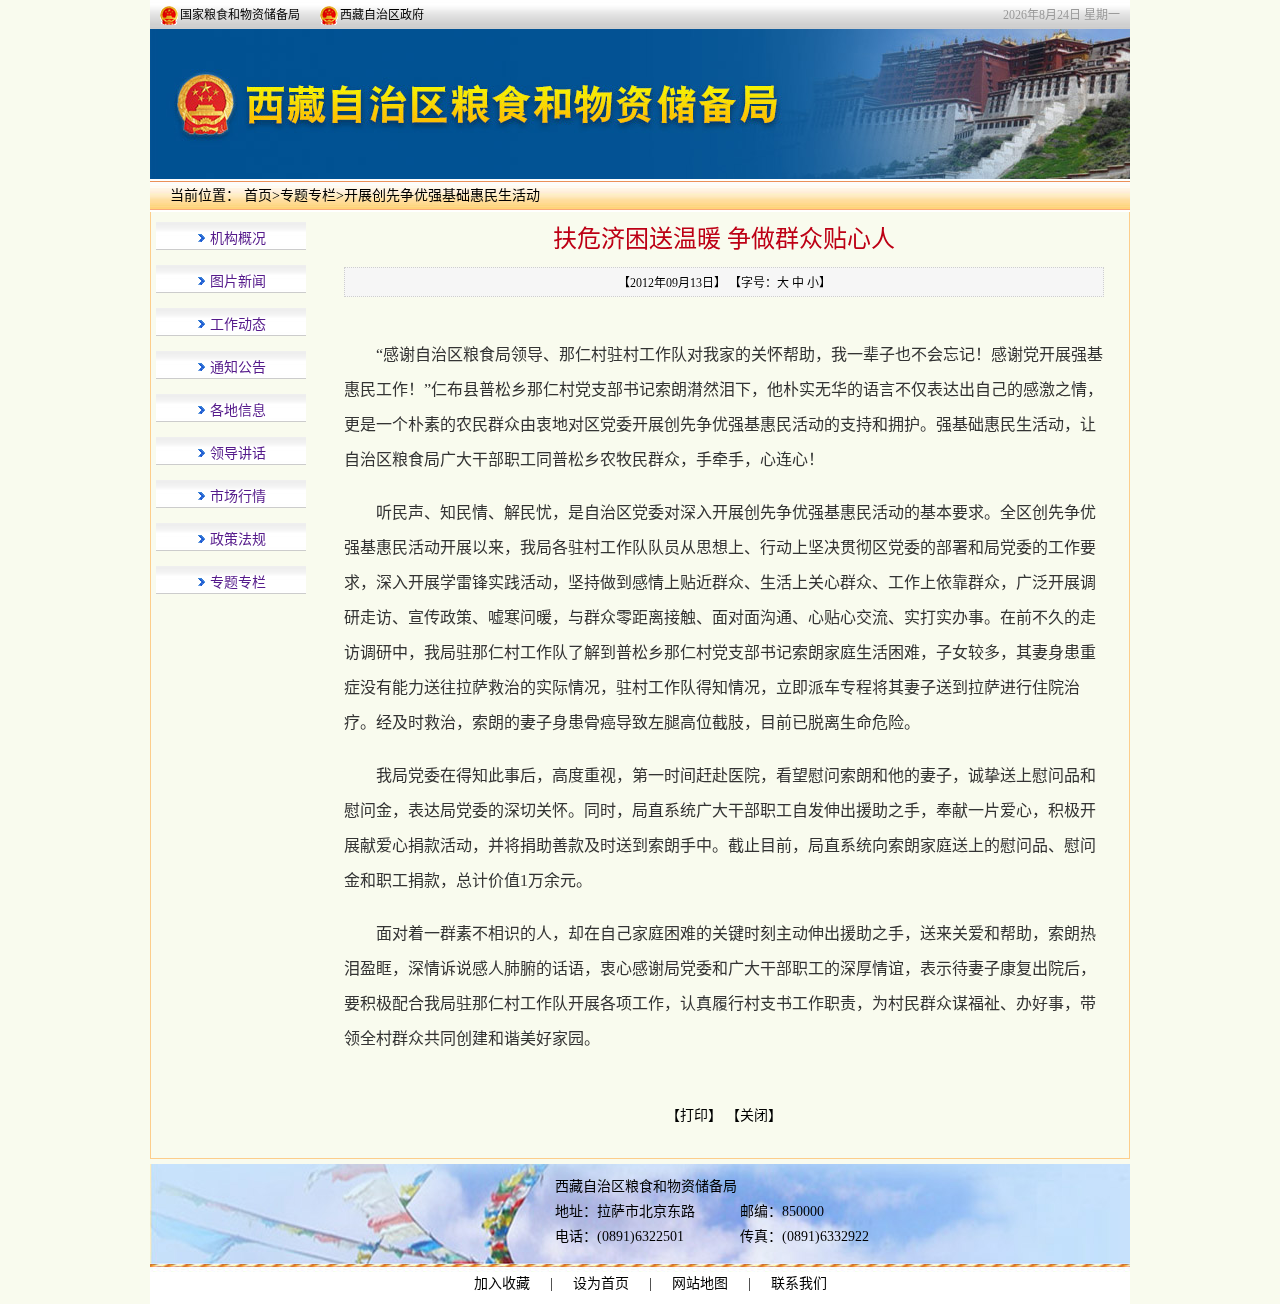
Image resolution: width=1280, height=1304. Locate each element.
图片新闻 (238, 281)
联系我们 (799, 1283)
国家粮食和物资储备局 (240, 15)
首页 (258, 195)
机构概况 (238, 238)
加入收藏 (502, 1283)
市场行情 (238, 496)
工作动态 (238, 324)
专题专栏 (308, 195)
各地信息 (238, 410)
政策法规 (238, 539)
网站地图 (700, 1283)
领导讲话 (238, 453)
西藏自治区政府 (382, 15)
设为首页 (601, 1283)
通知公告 (238, 367)
